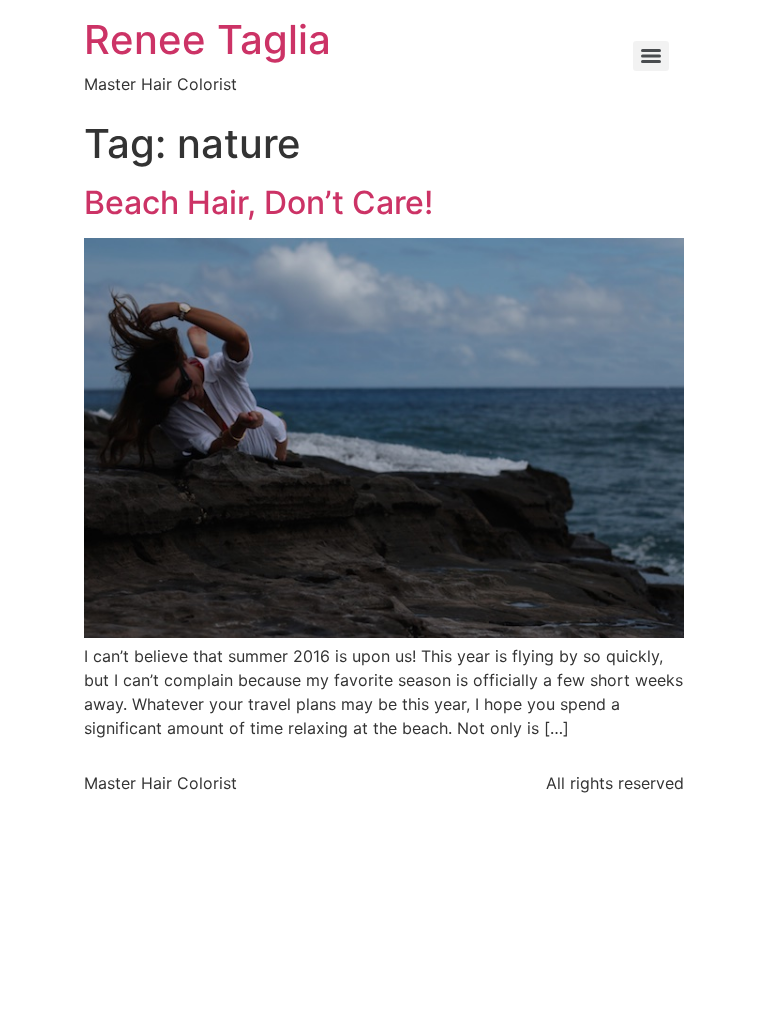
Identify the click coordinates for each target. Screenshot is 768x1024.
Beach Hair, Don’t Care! (258, 202)
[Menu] (651, 56)
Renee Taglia (207, 39)
